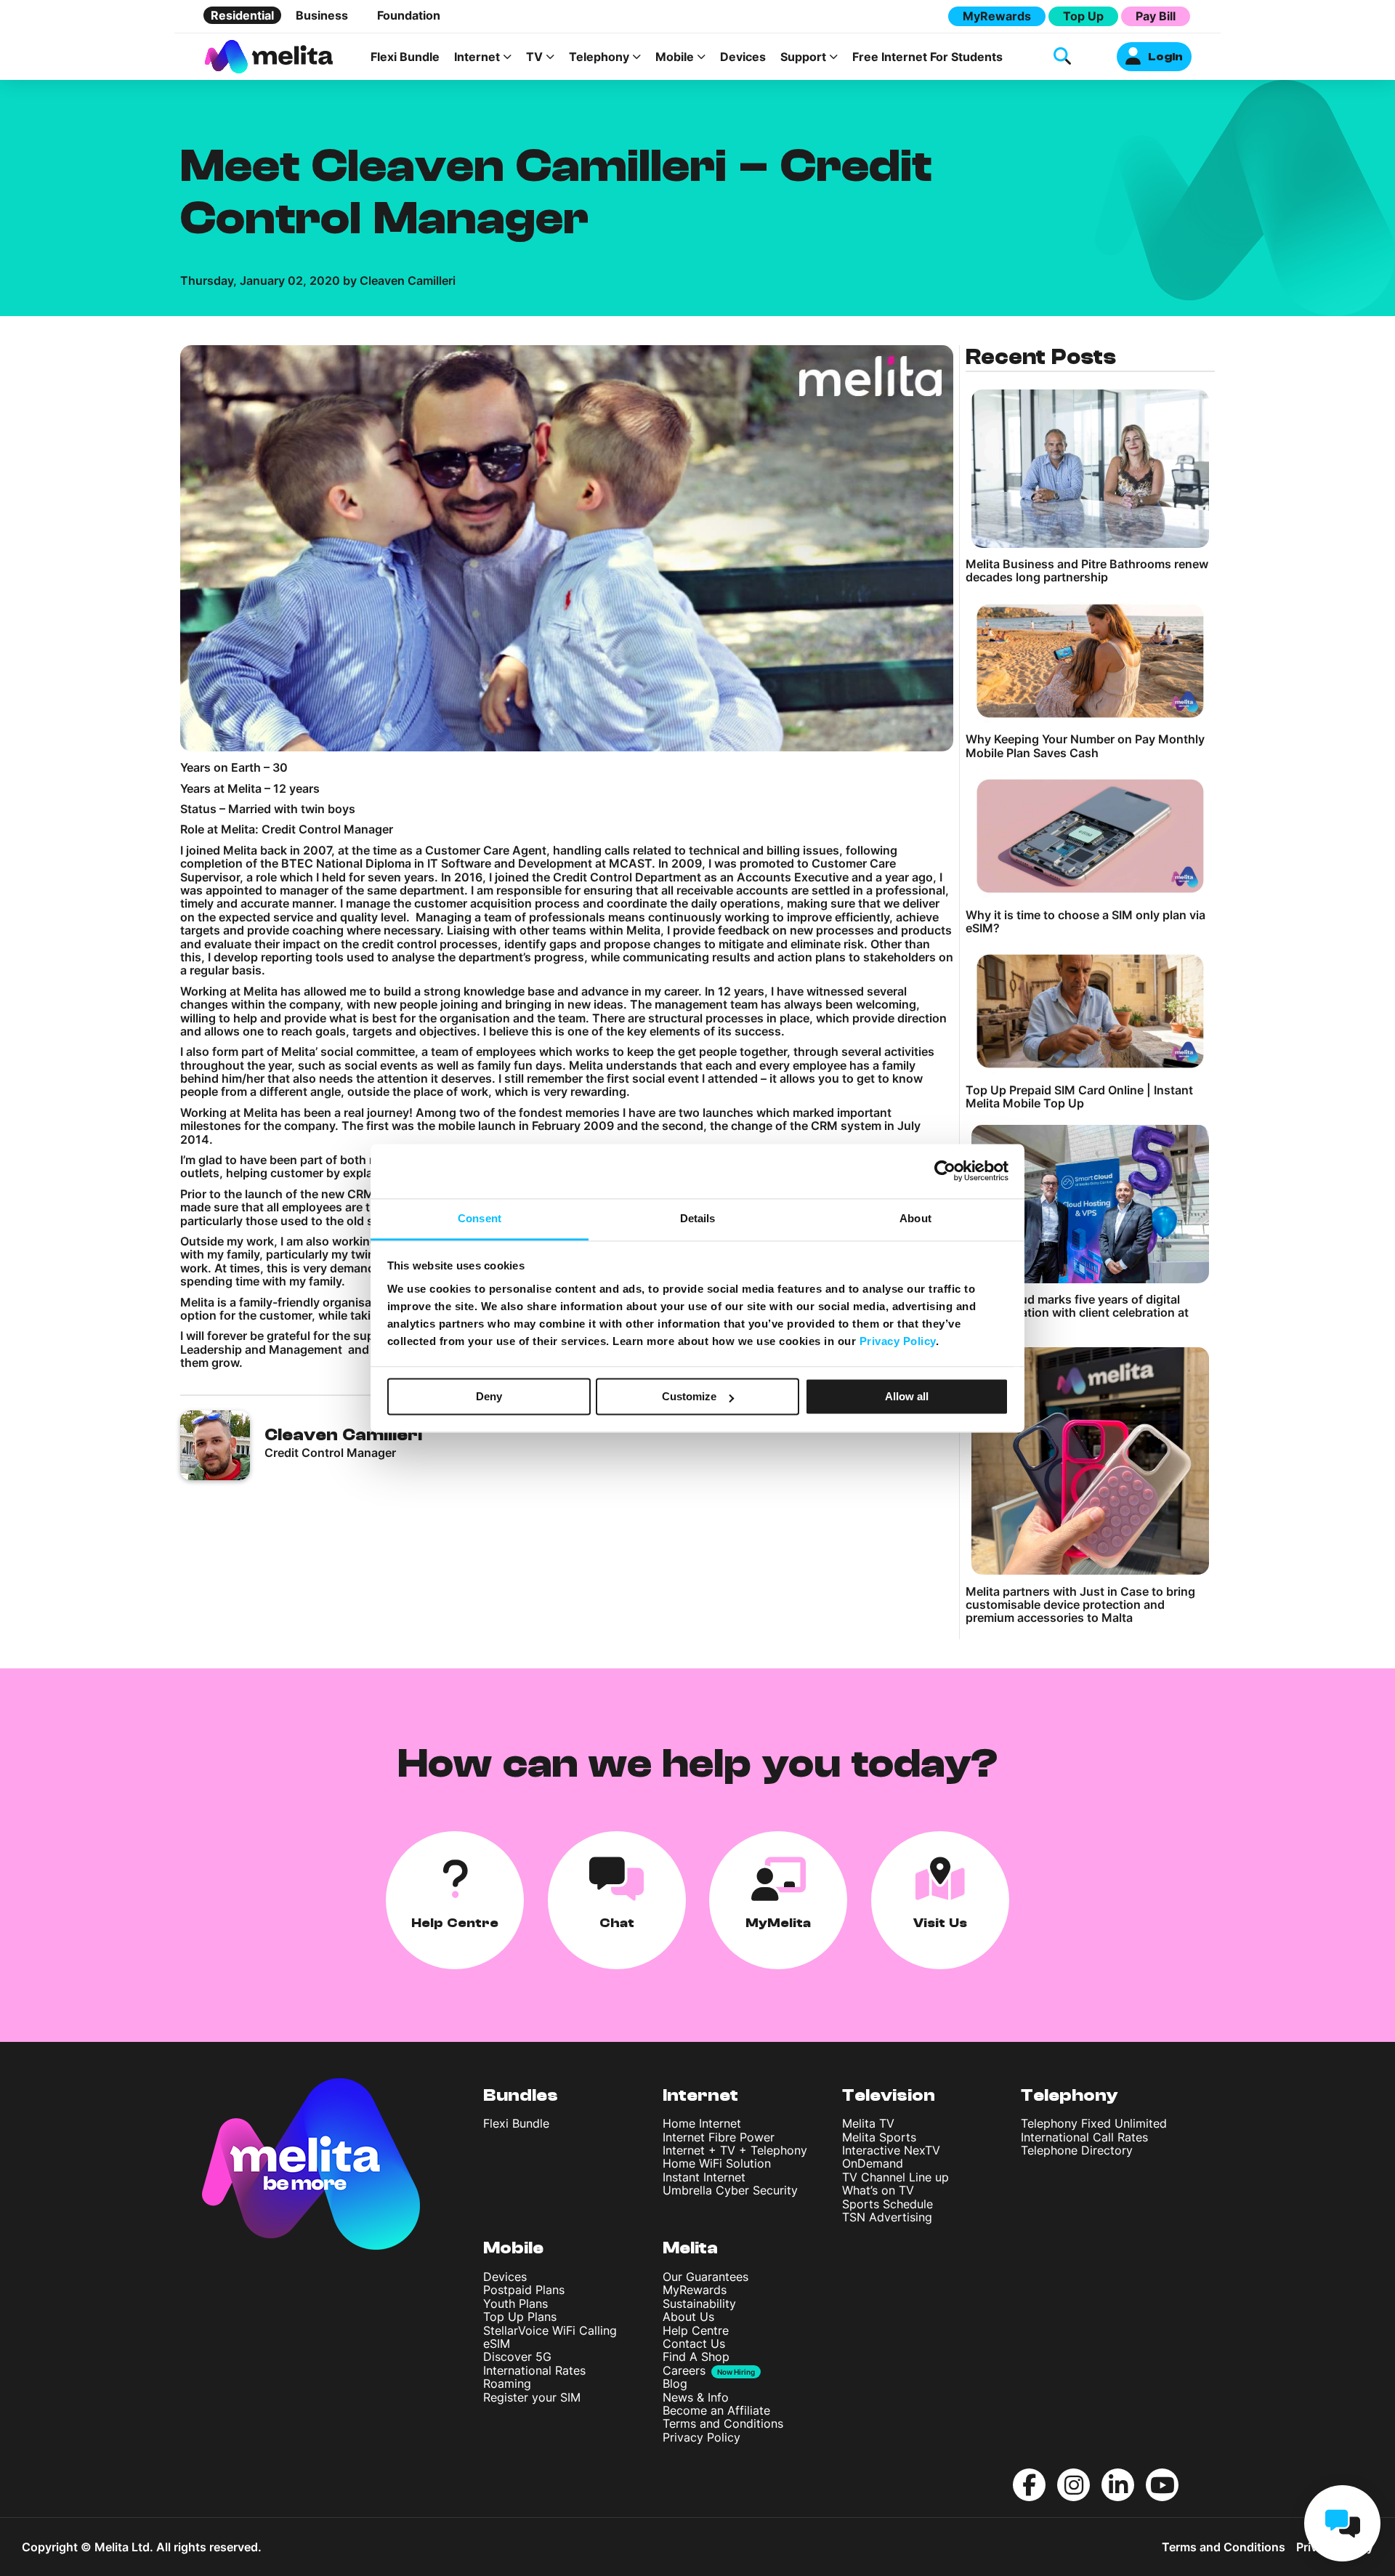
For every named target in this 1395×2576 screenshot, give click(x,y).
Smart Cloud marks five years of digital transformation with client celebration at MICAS (1077, 1313)
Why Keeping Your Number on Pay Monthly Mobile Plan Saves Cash (1085, 746)
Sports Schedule (887, 2204)
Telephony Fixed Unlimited (1094, 2123)
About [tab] (915, 1218)
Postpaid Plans (524, 2290)
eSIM (497, 2343)
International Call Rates (1084, 2137)
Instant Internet (704, 2177)
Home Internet (702, 2123)
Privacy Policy (701, 2437)
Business (322, 15)
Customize (689, 1396)
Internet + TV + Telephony (735, 2150)
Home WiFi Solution (717, 2163)
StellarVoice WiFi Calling (550, 2330)
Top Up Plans (520, 2317)
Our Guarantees (705, 2277)
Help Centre (696, 2330)
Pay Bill (1156, 16)
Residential (242, 15)
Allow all (907, 1396)
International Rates (534, 2370)
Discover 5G (517, 2357)
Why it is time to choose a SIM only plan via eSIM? (1085, 922)
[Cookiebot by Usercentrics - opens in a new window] (945, 1171)
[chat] (1342, 2523)
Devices (743, 57)
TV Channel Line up (895, 2177)
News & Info (696, 2397)
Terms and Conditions (723, 2423)
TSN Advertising (887, 2217)
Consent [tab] (480, 1218)
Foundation (409, 15)
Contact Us (694, 2343)
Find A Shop (696, 2357)
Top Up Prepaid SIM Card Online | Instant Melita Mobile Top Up (1079, 1097)
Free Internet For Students (927, 57)
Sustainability (699, 2304)
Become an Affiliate (716, 2410)
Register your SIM (532, 2397)
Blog (675, 2383)
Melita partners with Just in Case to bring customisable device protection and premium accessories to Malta (1080, 1605)
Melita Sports (879, 2137)
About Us (688, 2317)
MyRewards (997, 16)
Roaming (507, 2383)
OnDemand (873, 2163)
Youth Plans (515, 2304)
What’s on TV (878, 2190)
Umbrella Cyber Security (730, 2190)
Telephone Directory (1077, 2150)
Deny (489, 1396)
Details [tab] (698, 1218)
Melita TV (868, 2123)
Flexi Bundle (405, 57)
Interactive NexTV (891, 2150)
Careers (684, 2370)
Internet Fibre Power (719, 2137)
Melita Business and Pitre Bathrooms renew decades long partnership (1087, 571)
